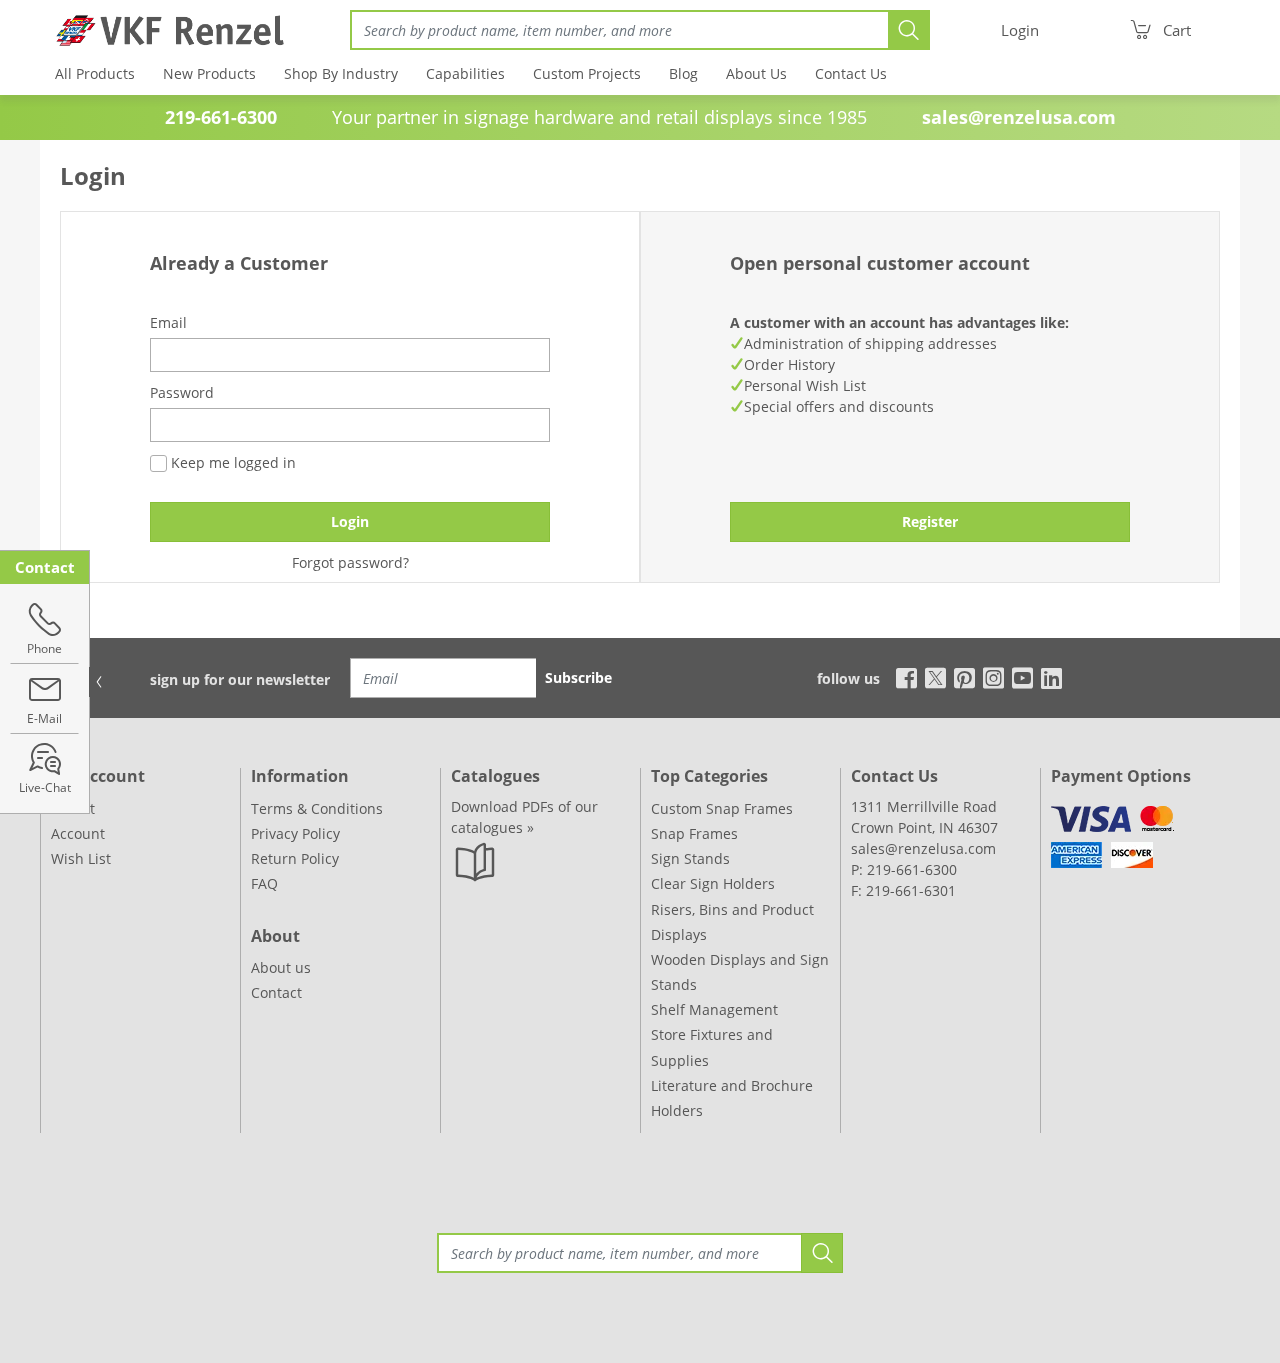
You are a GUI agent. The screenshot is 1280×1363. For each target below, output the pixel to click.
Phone (44, 648)
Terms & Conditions (317, 808)
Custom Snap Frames (722, 808)
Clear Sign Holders (713, 883)
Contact (276, 992)
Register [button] (930, 521)
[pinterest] (964, 676)
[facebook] (901, 676)
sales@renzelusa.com (1019, 117)
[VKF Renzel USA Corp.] (163, 30)
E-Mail (44, 718)
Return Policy (295, 858)
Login (350, 521)
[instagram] (993, 676)
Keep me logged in (231, 462)
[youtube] (1022, 676)
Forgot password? (350, 562)
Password (182, 392)
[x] (935, 676)
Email (168, 322)
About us (281, 967)
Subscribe (578, 677)
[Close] (99, 682)
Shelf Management (714, 1009)
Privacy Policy (295, 833)
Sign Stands (690, 858)
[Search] (909, 30)
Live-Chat (45, 787)
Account (78, 833)
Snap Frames (694, 833)
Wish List (81, 858)
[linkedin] (1051, 676)
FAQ (264, 883)
